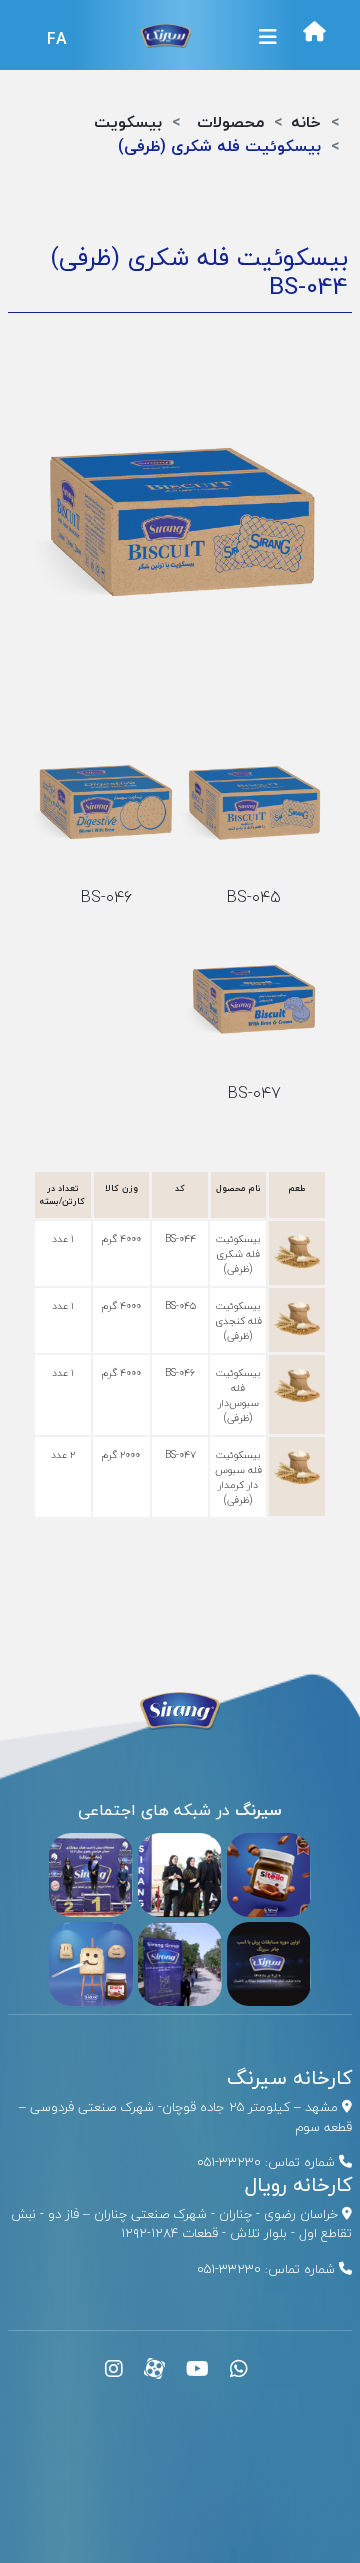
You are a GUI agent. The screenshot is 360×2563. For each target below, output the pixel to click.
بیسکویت (128, 122)
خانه (306, 122)
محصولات (230, 122)
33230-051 (229, 2162)
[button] (268, 37)
